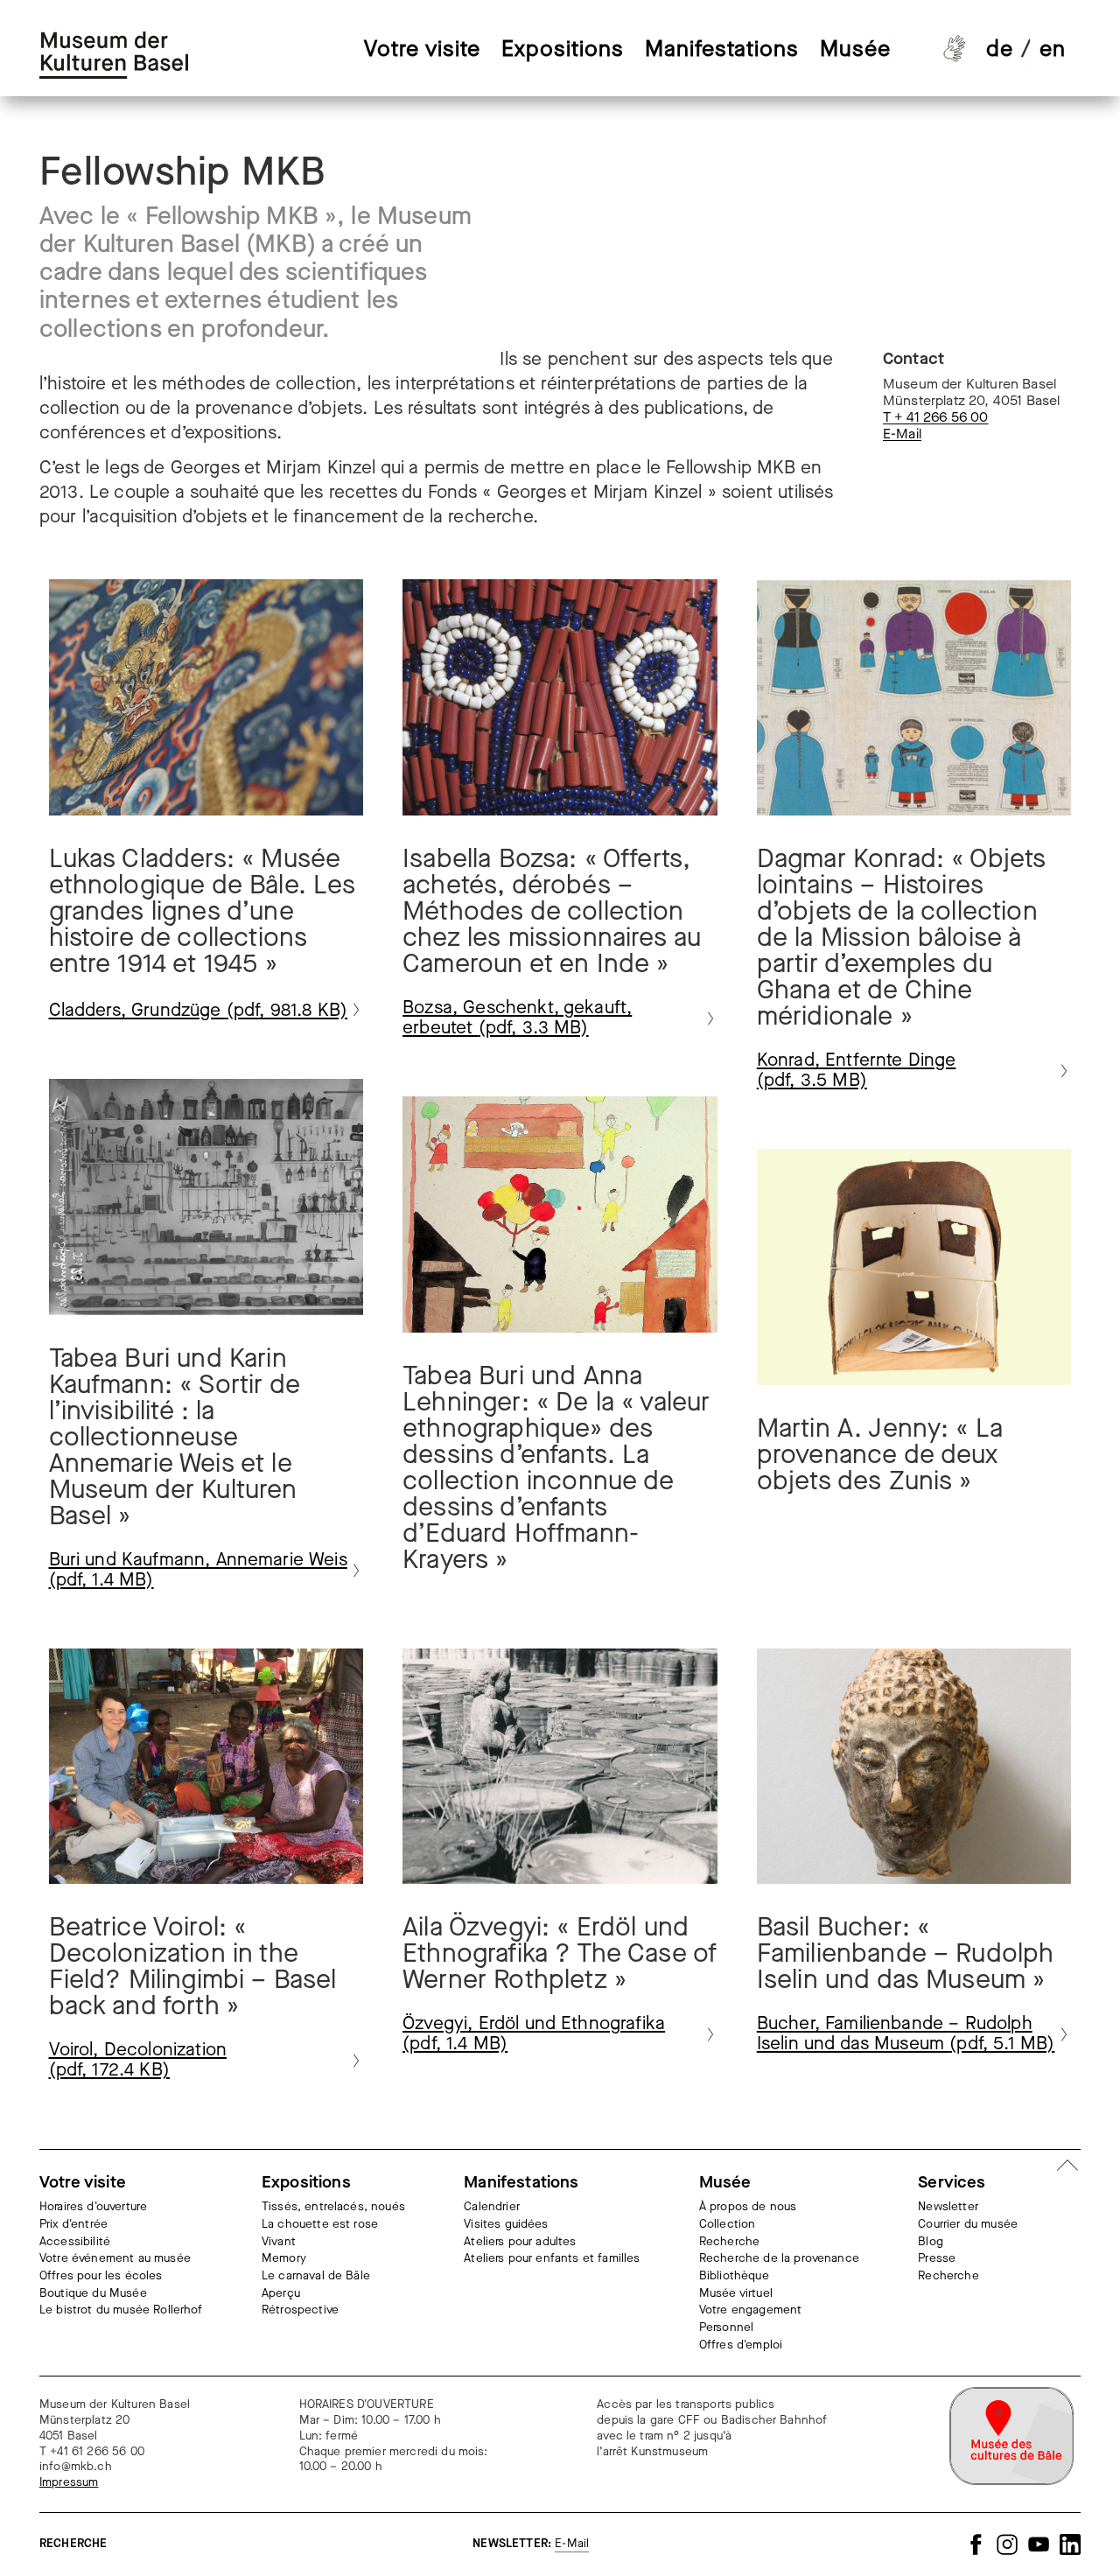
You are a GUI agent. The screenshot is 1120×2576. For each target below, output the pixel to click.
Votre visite (422, 49)
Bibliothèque (734, 2276)
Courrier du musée (968, 2225)
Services (952, 2182)
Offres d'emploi (741, 2345)
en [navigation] (1053, 49)
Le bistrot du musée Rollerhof (121, 2310)
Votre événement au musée (115, 2259)
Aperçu (281, 2294)
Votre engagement (751, 2310)
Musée (855, 49)
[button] (488, 46)
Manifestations (722, 49)
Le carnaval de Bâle (316, 2276)
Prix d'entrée (73, 2225)
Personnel (726, 2328)
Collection (728, 2225)
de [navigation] (1000, 49)
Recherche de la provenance (779, 2259)
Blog (931, 2242)
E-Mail (902, 434)
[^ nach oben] (1067, 2167)
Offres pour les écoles (101, 2276)
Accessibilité (75, 2242)
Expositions (563, 49)
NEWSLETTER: (531, 2544)
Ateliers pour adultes (520, 2242)
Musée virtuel (736, 2294)
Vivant (279, 2242)
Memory (284, 2259)
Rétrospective (300, 2310)
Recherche (729, 2242)
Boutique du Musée (93, 2294)
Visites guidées (506, 2225)
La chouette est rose (320, 2225)
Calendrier (492, 2207)
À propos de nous (748, 2207)
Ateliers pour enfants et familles (552, 2259)
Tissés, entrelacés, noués (333, 2207)
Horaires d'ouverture (93, 2207)
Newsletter (948, 2207)
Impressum (69, 2483)
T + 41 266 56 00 (936, 417)
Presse (937, 2259)
